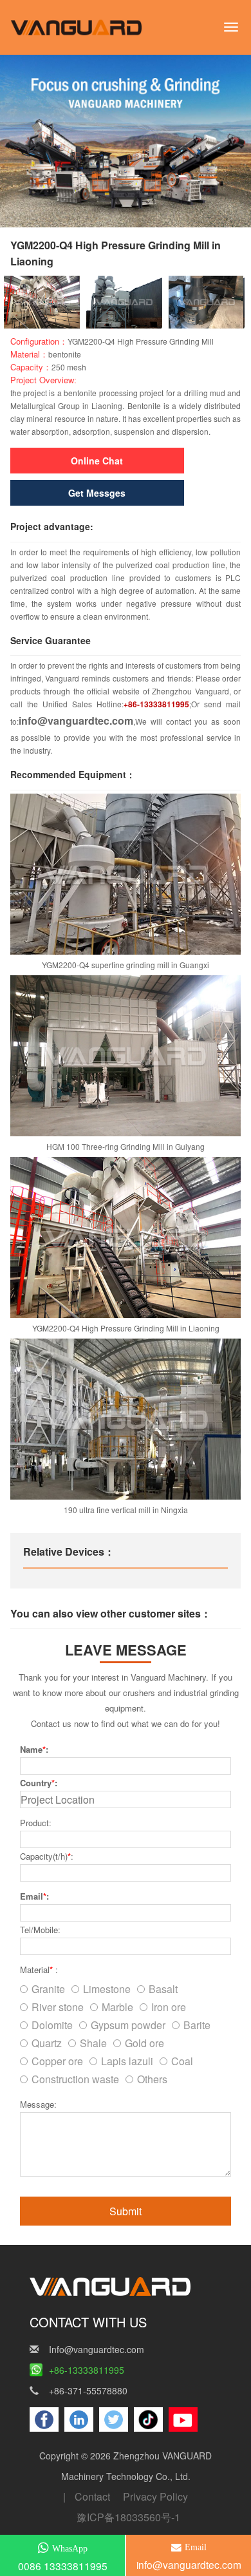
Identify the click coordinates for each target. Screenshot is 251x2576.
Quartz (47, 2043)
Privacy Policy (155, 2496)
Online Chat (97, 461)
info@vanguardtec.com (76, 720)
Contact (92, 2496)
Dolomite (52, 2025)
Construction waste (75, 2079)
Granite (48, 1989)
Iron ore (169, 2007)
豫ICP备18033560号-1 (128, 2517)
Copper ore (57, 2061)
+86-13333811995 (87, 2370)
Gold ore (144, 2043)
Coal (182, 2061)
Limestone (107, 1989)
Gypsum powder (128, 2025)
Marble (117, 2007)
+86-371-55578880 (88, 2390)
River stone (58, 2007)
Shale (93, 2043)
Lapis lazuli (127, 2061)
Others (152, 2079)
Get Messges (97, 493)
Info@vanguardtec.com (97, 2349)
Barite (197, 2025)
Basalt (163, 1989)
